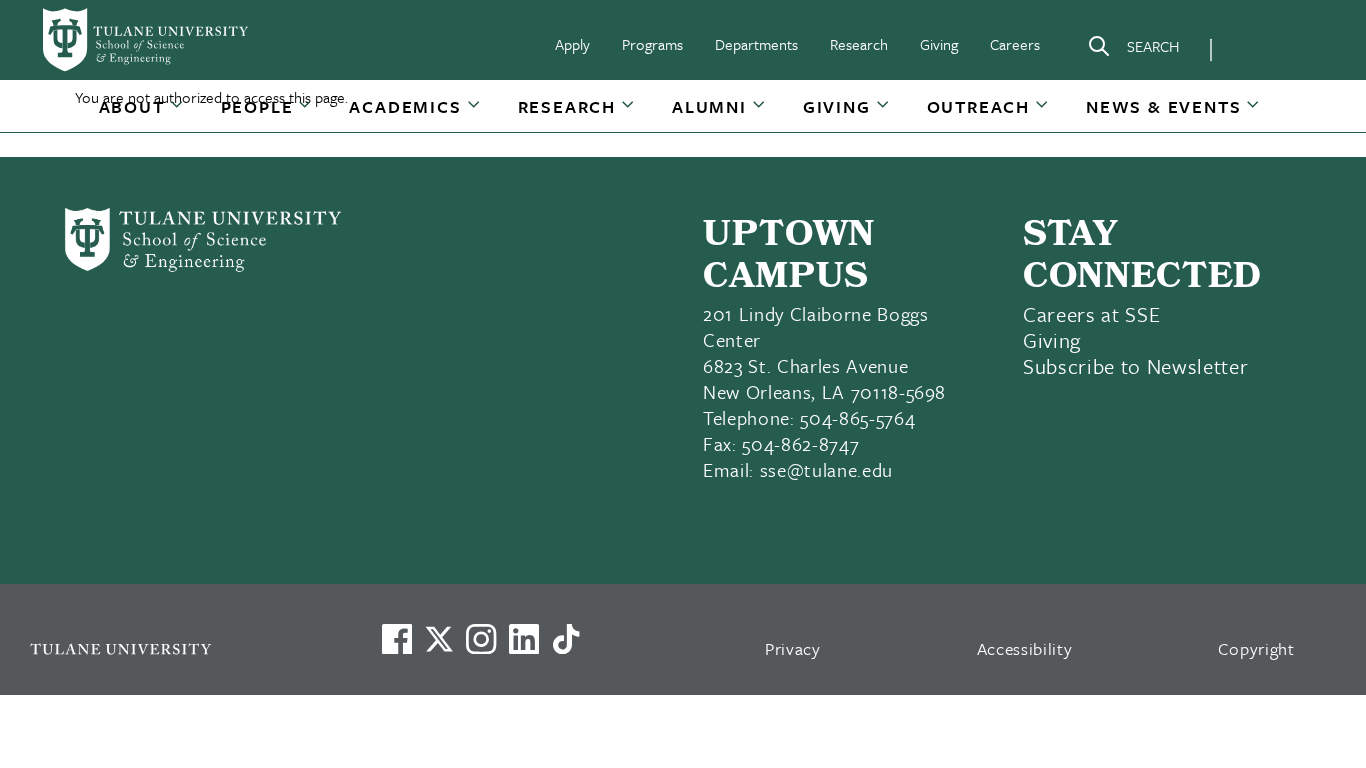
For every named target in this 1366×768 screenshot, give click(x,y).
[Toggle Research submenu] (629, 114)
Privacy (793, 648)
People (257, 106)
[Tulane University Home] (179, 648)
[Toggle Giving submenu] (884, 114)
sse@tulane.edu (826, 469)
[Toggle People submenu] (306, 114)
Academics (405, 106)
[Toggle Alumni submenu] (760, 114)
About (132, 106)
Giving (939, 44)
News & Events (1163, 106)
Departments (756, 44)
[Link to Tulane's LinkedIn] (524, 639)
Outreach (978, 106)
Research (859, 44)
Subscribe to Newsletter (1135, 366)
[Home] (147, 40)
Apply (572, 44)
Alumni (709, 106)
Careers (1015, 44)
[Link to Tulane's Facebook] (481, 639)
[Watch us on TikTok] (566, 639)
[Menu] (1255, 46)
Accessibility (1025, 648)
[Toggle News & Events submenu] (1254, 114)
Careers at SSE (1091, 314)
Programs (652, 44)
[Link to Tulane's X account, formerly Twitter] (439, 639)
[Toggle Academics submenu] (475, 114)
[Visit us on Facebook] (397, 639)
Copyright (1256, 648)
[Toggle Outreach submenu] (1043, 114)
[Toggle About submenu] (178, 114)
